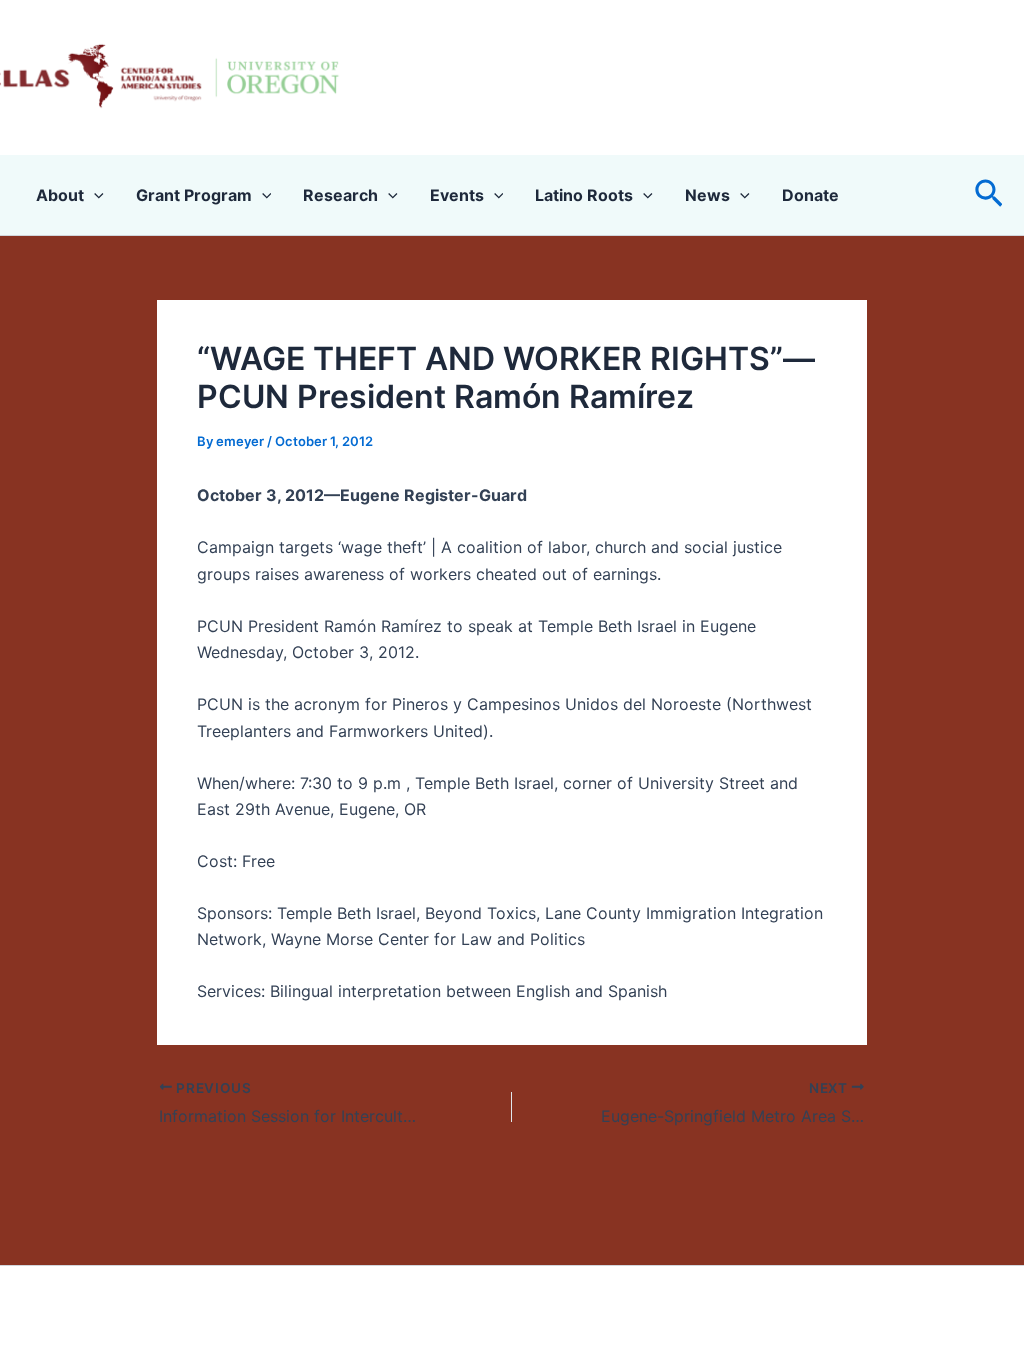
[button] (989, 194)
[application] (94, 195)
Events (457, 195)
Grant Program (194, 195)
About (60, 195)
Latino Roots (584, 195)
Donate (810, 195)
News (707, 195)
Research (340, 195)
